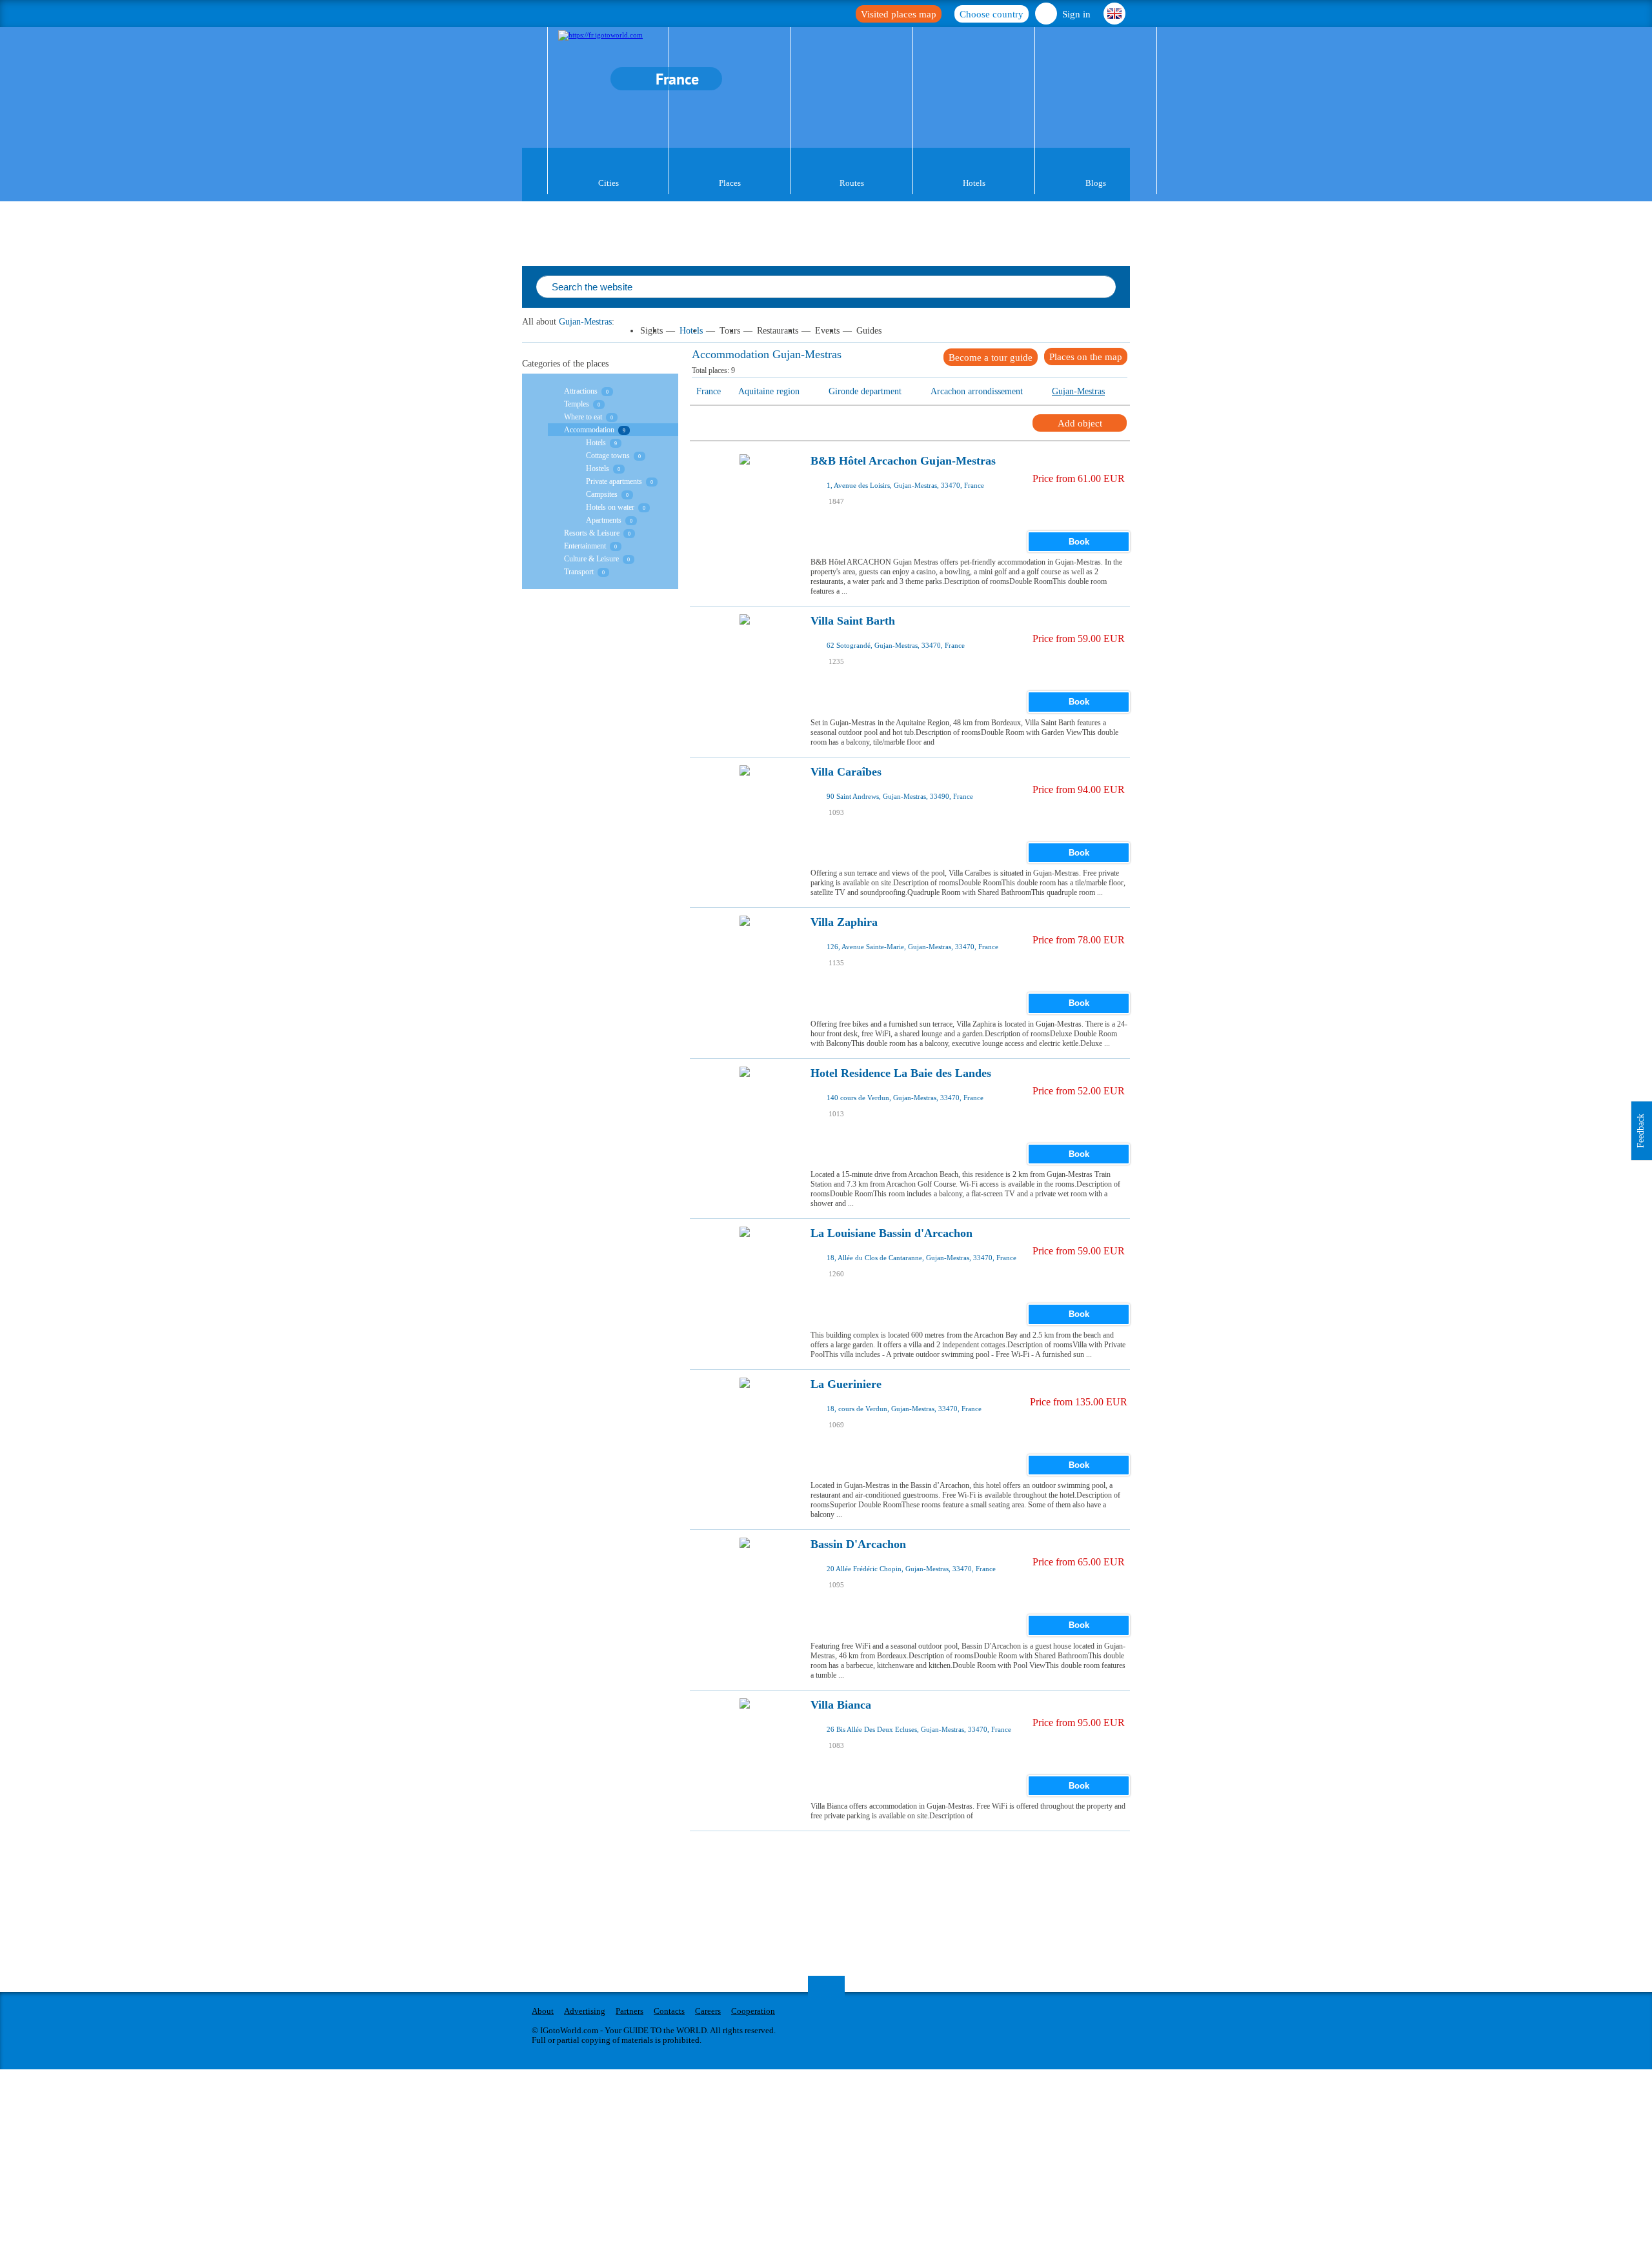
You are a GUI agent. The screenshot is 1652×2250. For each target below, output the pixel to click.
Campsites (602, 494)
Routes (852, 183)
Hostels (598, 468)
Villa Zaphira (844, 922)
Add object (1080, 423)
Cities (609, 183)
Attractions (581, 391)
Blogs (1096, 183)
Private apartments (614, 481)
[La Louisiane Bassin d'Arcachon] (745, 1268)
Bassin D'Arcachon (858, 1544)
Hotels (974, 183)
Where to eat (583, 417)
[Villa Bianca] (745, 1740)
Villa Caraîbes (846, 772)
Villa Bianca (841, 1705)
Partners (630, 2011)
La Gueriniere (846, 1384)
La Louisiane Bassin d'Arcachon (891, 1233)
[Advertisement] (925, 1860)
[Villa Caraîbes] (745, 807)
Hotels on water (610, 507)
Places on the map (1086, 357)
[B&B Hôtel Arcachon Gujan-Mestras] (745, 496)
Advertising (585, 2011)
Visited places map (899, 14)
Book (1079, 542)
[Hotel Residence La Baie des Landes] (745, 1108)
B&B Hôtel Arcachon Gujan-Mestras (903, 461)
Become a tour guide (991, 357)
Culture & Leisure (591, 559)
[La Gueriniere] (745, 1419)
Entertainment (585, 546)
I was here (859, 495)
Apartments (604, 520)
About (543, 2011)
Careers (708, 2011)
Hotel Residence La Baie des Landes (901, 1073)
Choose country (992, 14)
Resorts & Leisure (592, 533)
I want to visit (864, 514)
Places (730, 183)
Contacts (669, 2011)
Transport (579, 572)
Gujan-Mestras (585, 322)
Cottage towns (608, 456)
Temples (577, 404)
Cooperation (753, 2011)
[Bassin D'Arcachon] (745, 1579)
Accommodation (589, 430)
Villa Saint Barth (853, 621)
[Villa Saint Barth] (745, 656)
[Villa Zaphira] (745, 957)
